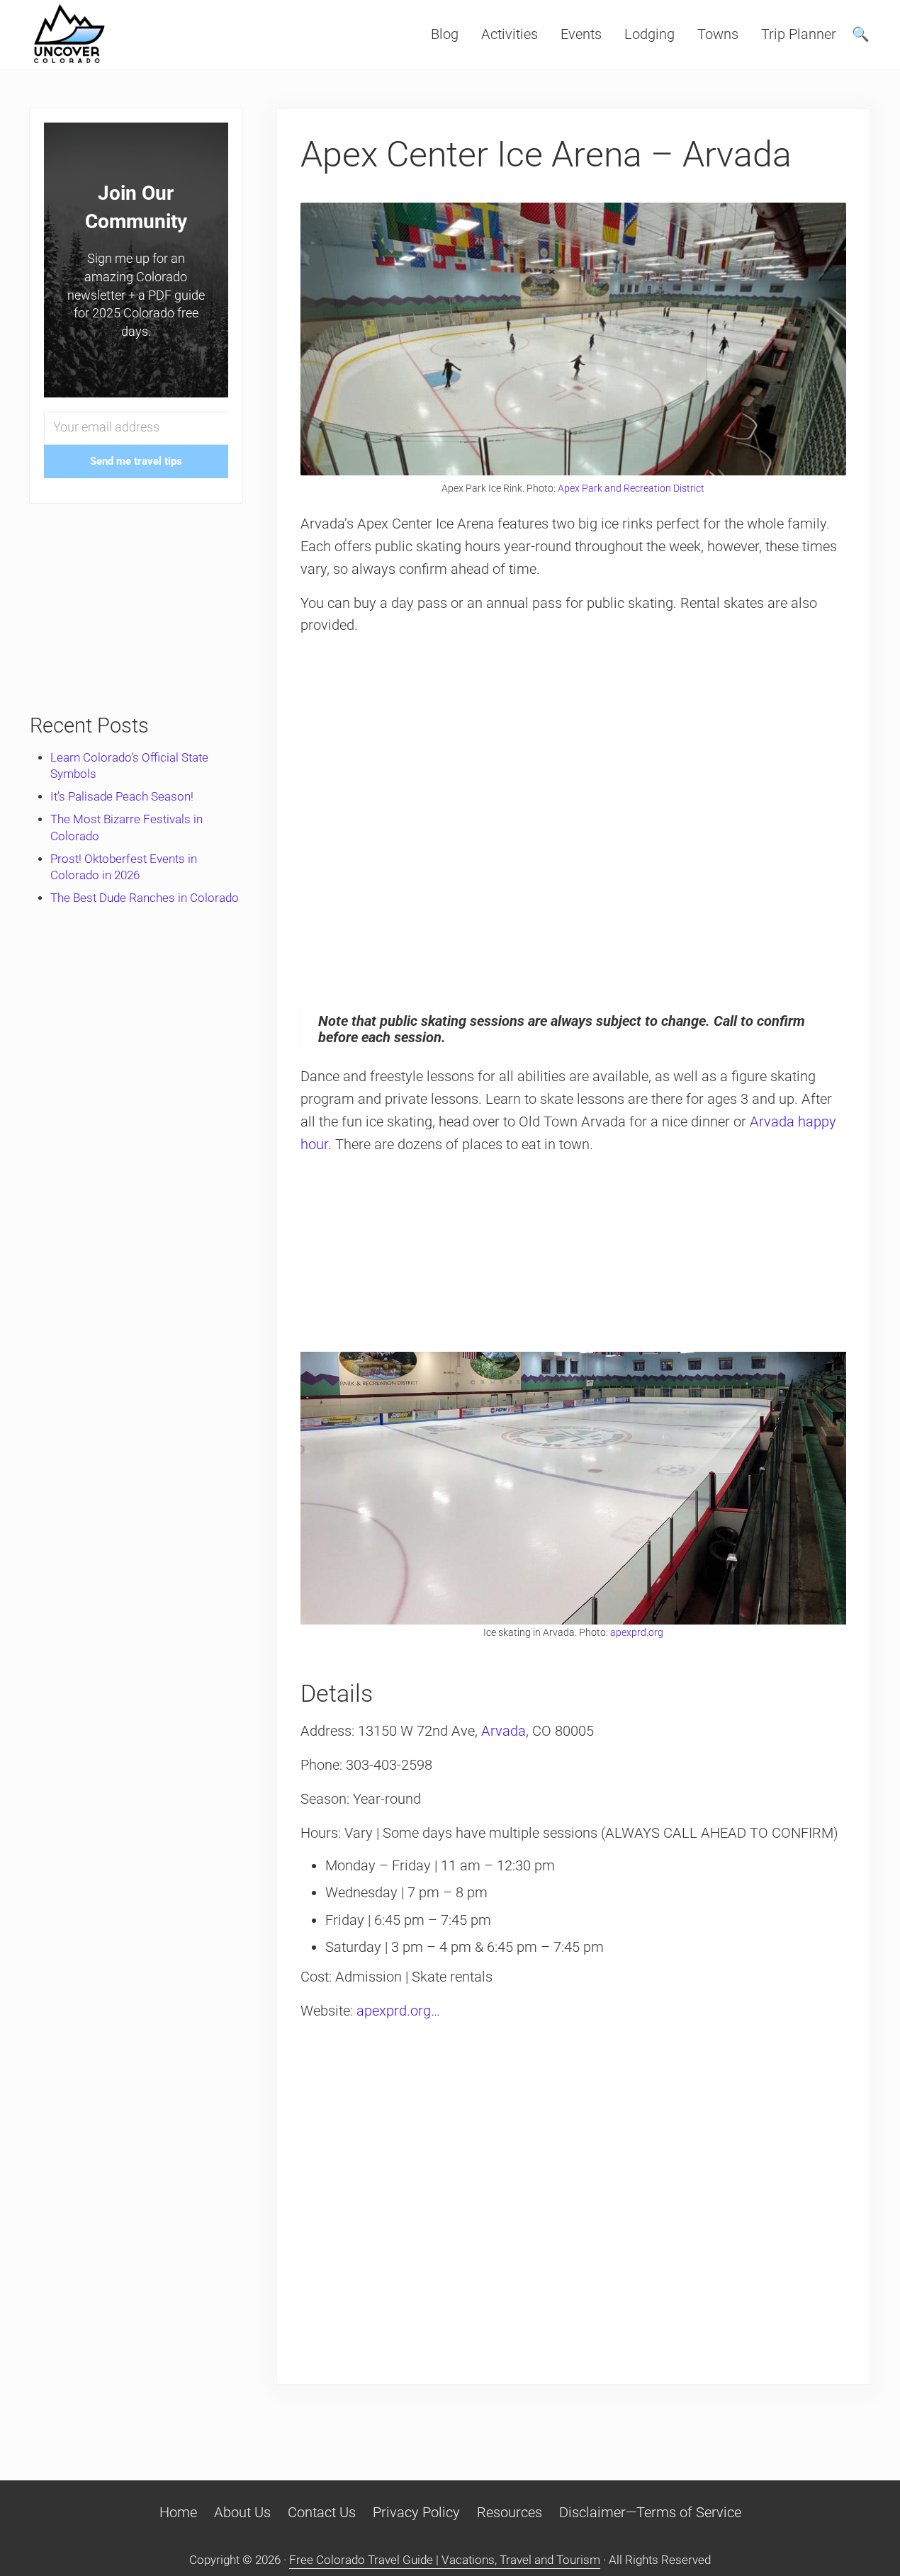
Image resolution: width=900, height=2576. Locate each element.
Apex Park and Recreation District (631, 488)
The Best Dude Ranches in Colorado (145, 898)
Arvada (504, 1731)
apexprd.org (637, 1632)
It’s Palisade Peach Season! (122, 797)
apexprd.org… (398, 2011)
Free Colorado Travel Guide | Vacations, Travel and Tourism (445, 2560)
